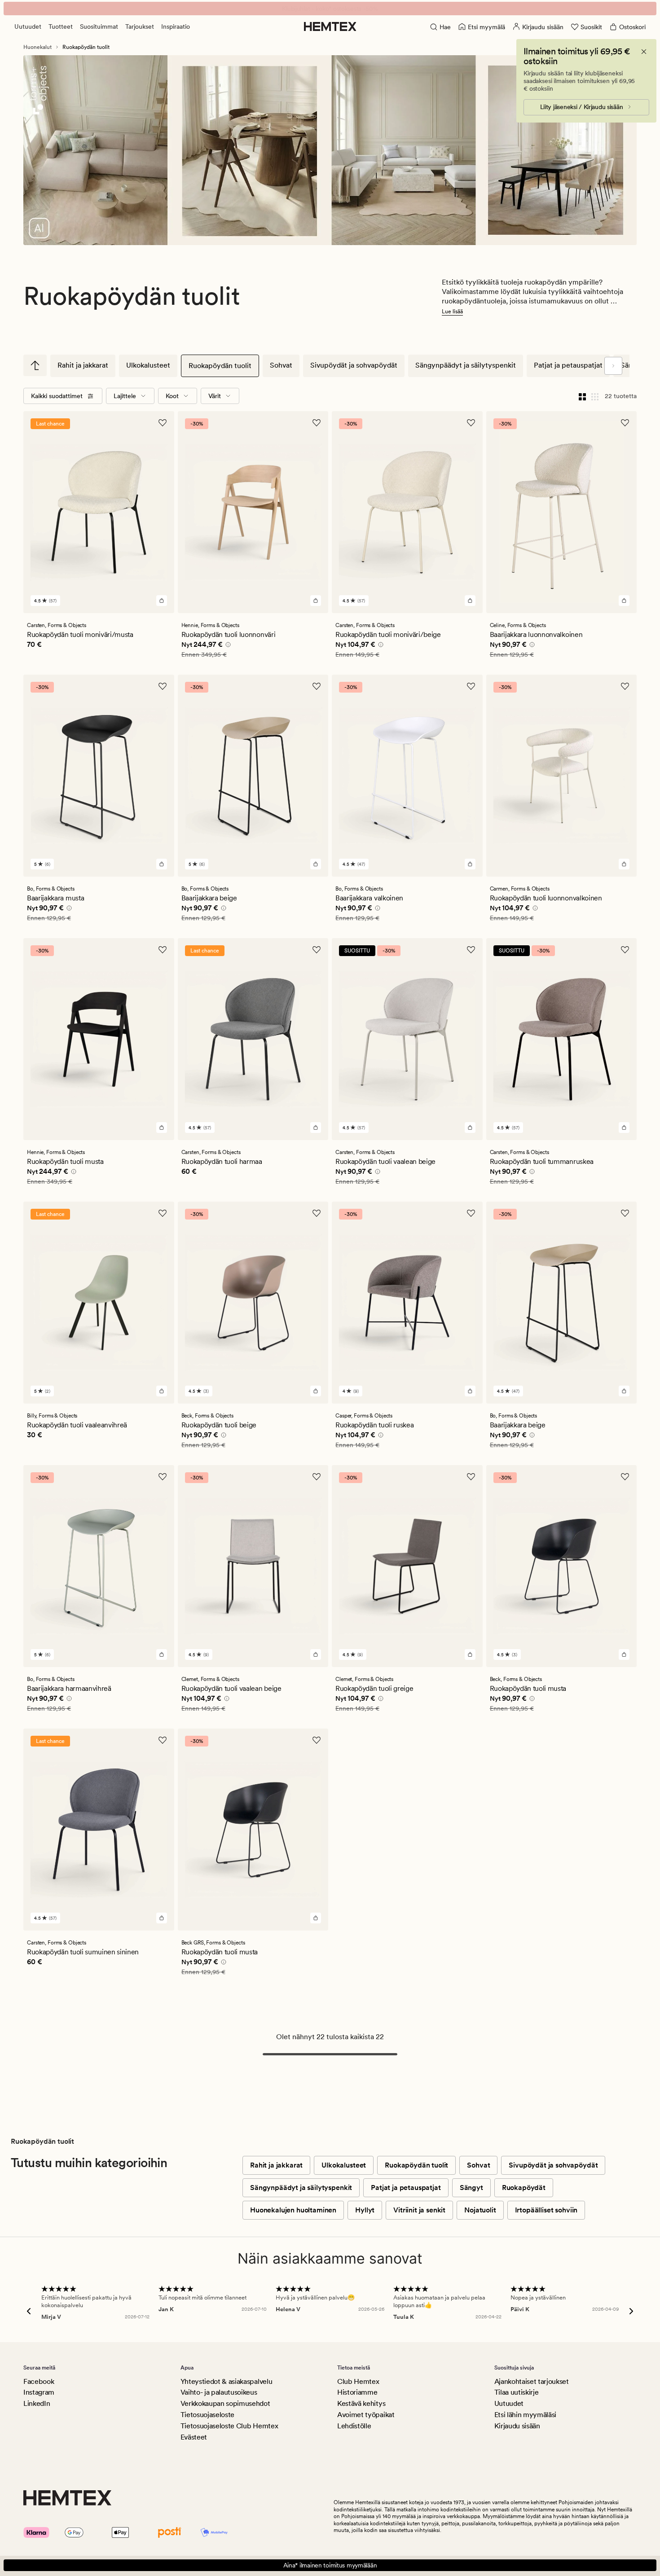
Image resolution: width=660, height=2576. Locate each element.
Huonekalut (37, 47)
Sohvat (281, 365)
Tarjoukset (140, 26)
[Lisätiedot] (227, 646)
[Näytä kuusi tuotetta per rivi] (595, 396)
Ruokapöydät (524, 2188)
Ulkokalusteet (148, 365)
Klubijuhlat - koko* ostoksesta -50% (330, 9)
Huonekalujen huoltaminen (293, 2210)
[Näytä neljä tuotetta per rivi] (582, 396)
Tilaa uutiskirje (517, 2392)
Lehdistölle (354, 2426)
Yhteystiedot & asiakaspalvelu (227, 2381)
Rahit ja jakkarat (83, 365)
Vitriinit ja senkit (419, 2210)
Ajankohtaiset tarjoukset (532, 2381)
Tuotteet (61, 26)
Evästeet (194, 2437)
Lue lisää (452, 312)
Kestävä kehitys (361, 2403)
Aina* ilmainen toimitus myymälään (330, 2565)
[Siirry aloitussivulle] (330, 26)
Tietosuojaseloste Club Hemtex (229, 2426)
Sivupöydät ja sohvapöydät (354, 365)
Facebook (39, 2381)
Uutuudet (28, 26)
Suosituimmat (99, 26)
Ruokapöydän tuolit (220, 366)
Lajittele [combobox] (125, 396)
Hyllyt (365, 2210)
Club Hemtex (358, 2381)
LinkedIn (37, 2403)
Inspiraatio (176, 26)
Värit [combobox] (215, 396)
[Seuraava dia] (613, 366)
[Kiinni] (644, 52)
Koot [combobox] (172, 396)
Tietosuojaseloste (208, 2415)
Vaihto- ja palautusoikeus (219, 2392)
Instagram (39, 2392)
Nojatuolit (480, 2210)
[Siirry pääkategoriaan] (35, 365)
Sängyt (471, 2188)
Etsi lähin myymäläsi (526, 2415)
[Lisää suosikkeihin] (163, 423)
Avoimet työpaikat (366, 2415)
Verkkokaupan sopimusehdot (225, 2403)
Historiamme (357, 2392)
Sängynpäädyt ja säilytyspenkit (466, 365)
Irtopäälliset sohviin (546, 2210)
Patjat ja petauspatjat (568, 365)
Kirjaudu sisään (517, 2426)
